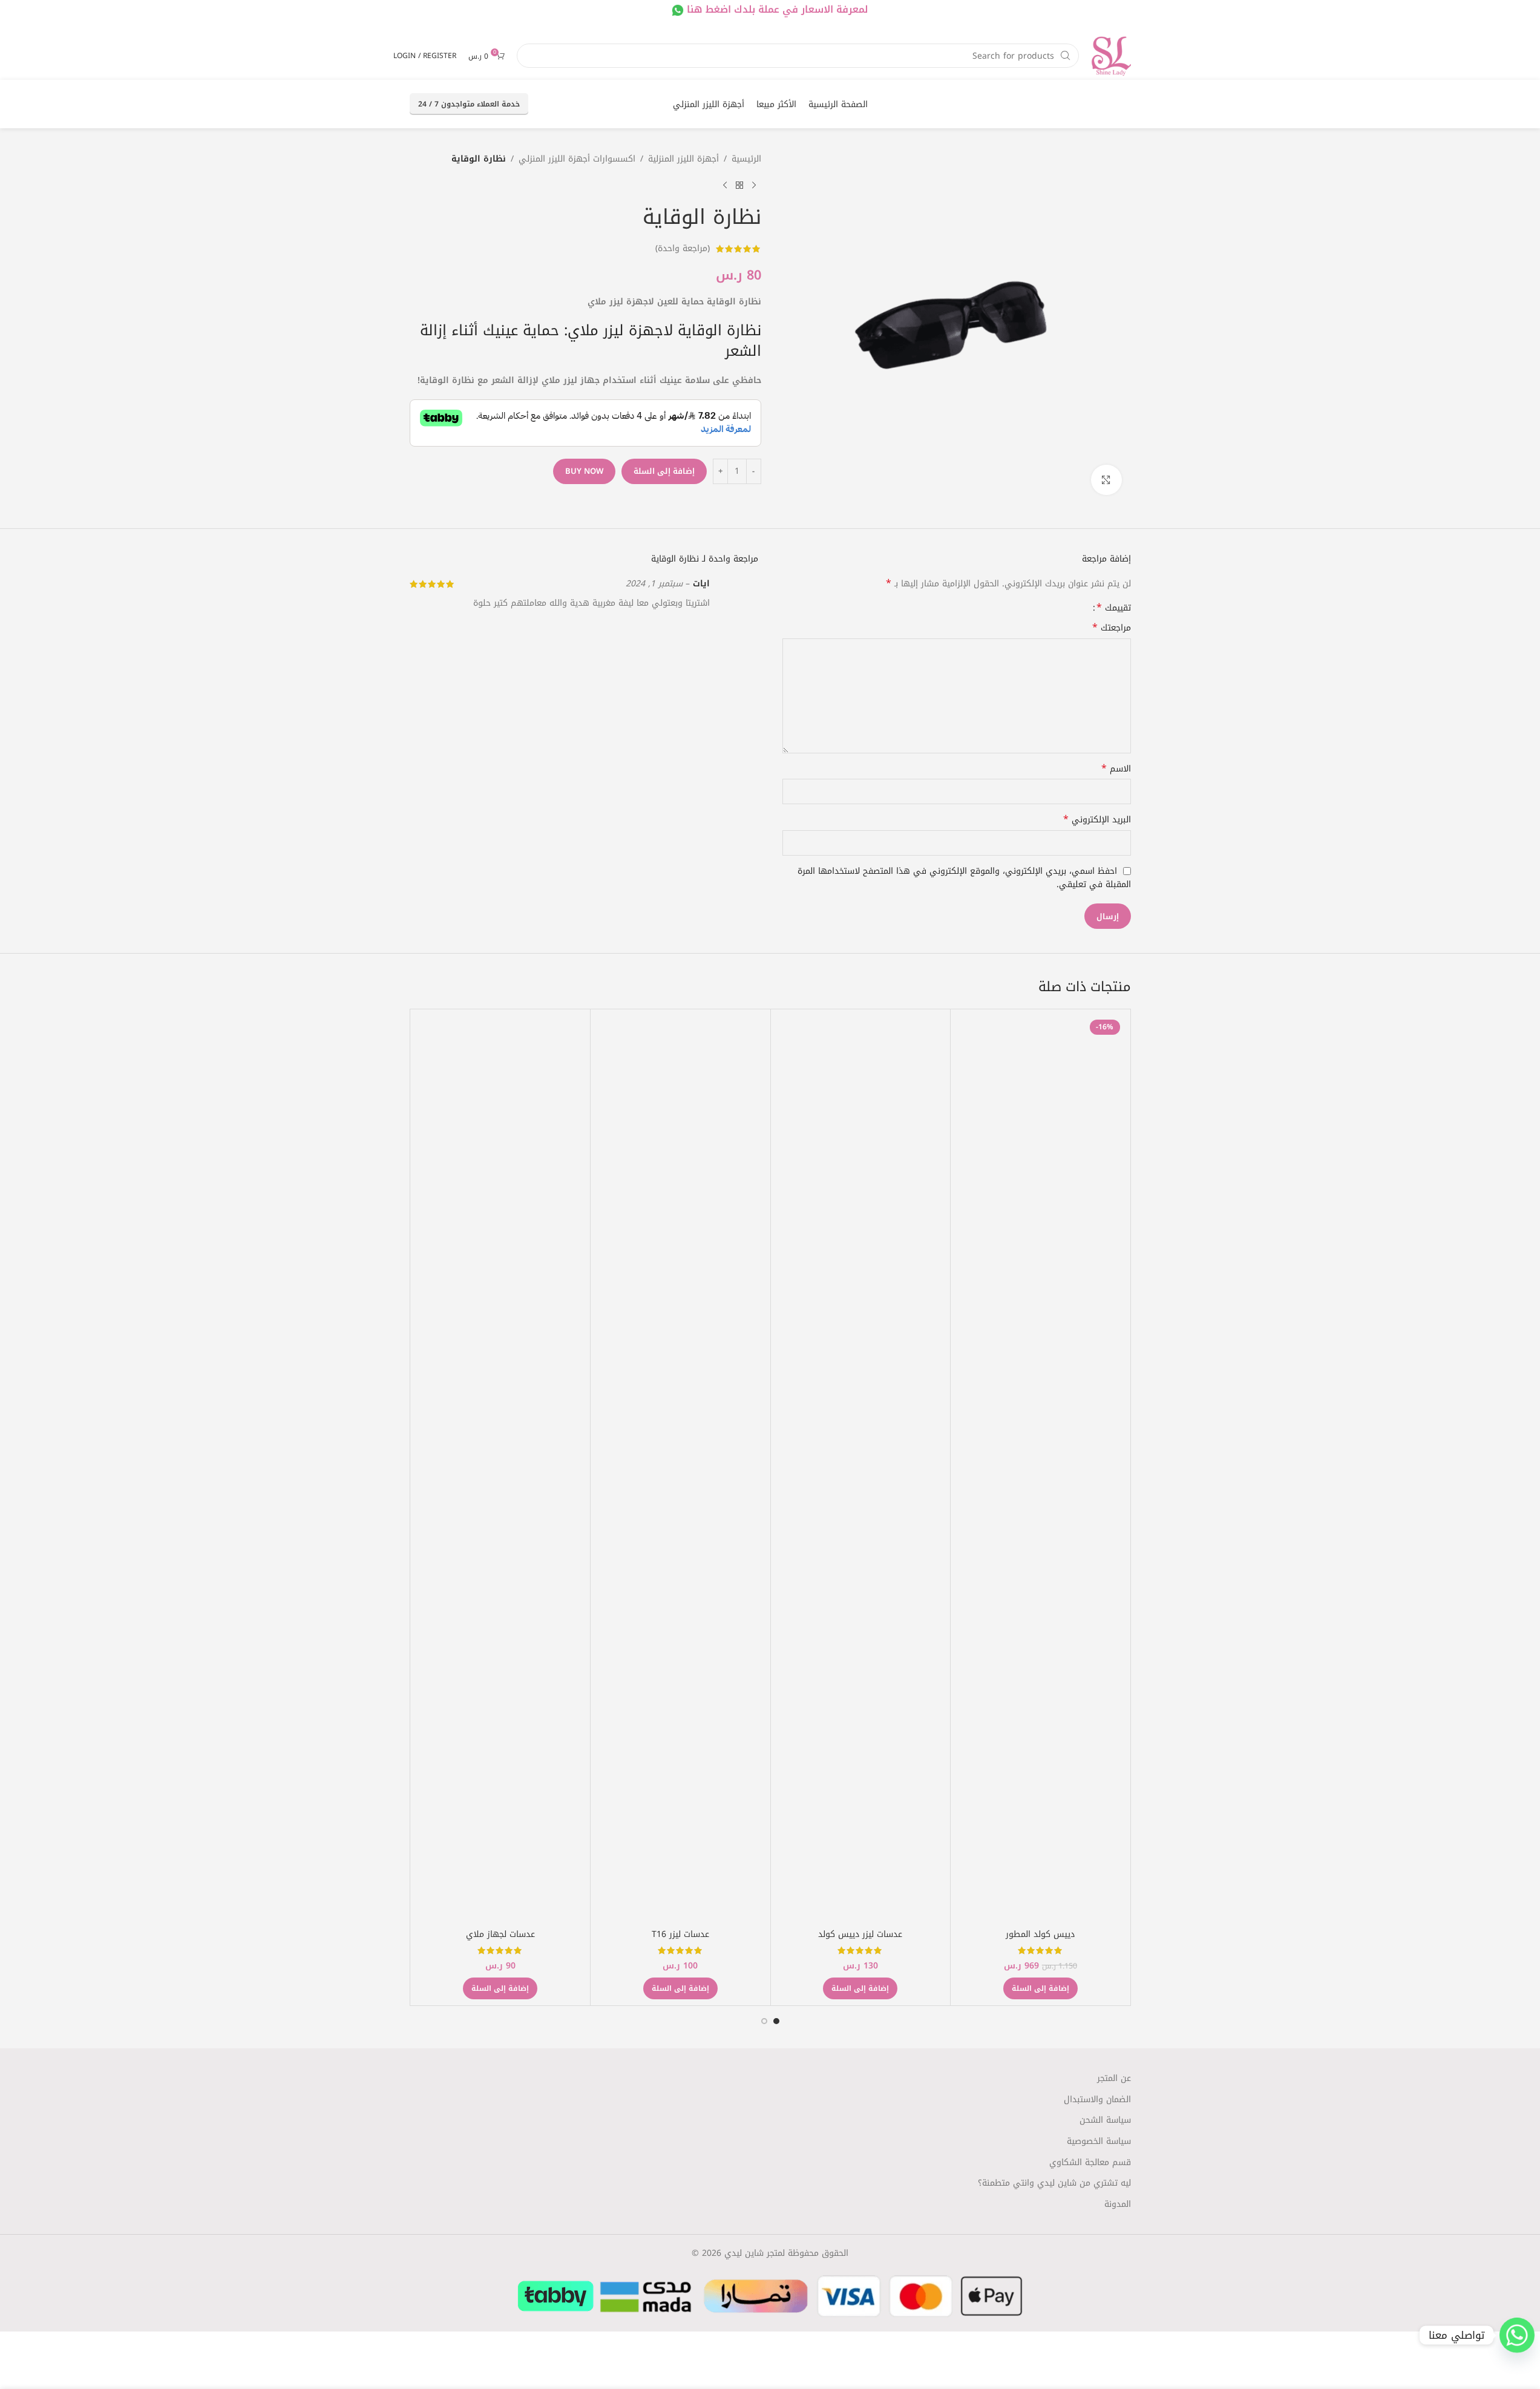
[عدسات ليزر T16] (680, 1469)
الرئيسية (746, 159)
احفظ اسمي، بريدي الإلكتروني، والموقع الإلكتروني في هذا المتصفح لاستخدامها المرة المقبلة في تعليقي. (964, 878)
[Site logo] (1111, 55)
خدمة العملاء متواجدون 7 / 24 (469, 104)
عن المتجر (1114, 2079)
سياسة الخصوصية (1099, 2142)
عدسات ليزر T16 (680, 1934)
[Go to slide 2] (764, 2021)
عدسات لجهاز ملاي (500, 1934)
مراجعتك (1112, 628)
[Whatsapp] (1517, 2335)
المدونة (1118, 2204)
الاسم (1116, 769)
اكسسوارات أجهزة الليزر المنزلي (577, 159)
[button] (1040, 1988)
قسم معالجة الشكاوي (1090, 2163)
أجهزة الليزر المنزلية (683, 159)
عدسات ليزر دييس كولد (860, 1934)
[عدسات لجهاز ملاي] (501, 1469)
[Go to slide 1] (776, 2021)
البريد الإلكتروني (1097, 820)
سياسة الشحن (1105, 2120)
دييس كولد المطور (1040, 1934)
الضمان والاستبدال (1097, 2100)
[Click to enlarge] (1106, 480)
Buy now (584, 471)
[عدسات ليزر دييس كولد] (861, 1469)
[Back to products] (739, 186)
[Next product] (725, 186)
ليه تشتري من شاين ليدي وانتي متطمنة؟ (1054, 2183)
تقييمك (1114, 608)
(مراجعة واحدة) (683, 248)
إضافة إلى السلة (664, 471)
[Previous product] (754, 186)
